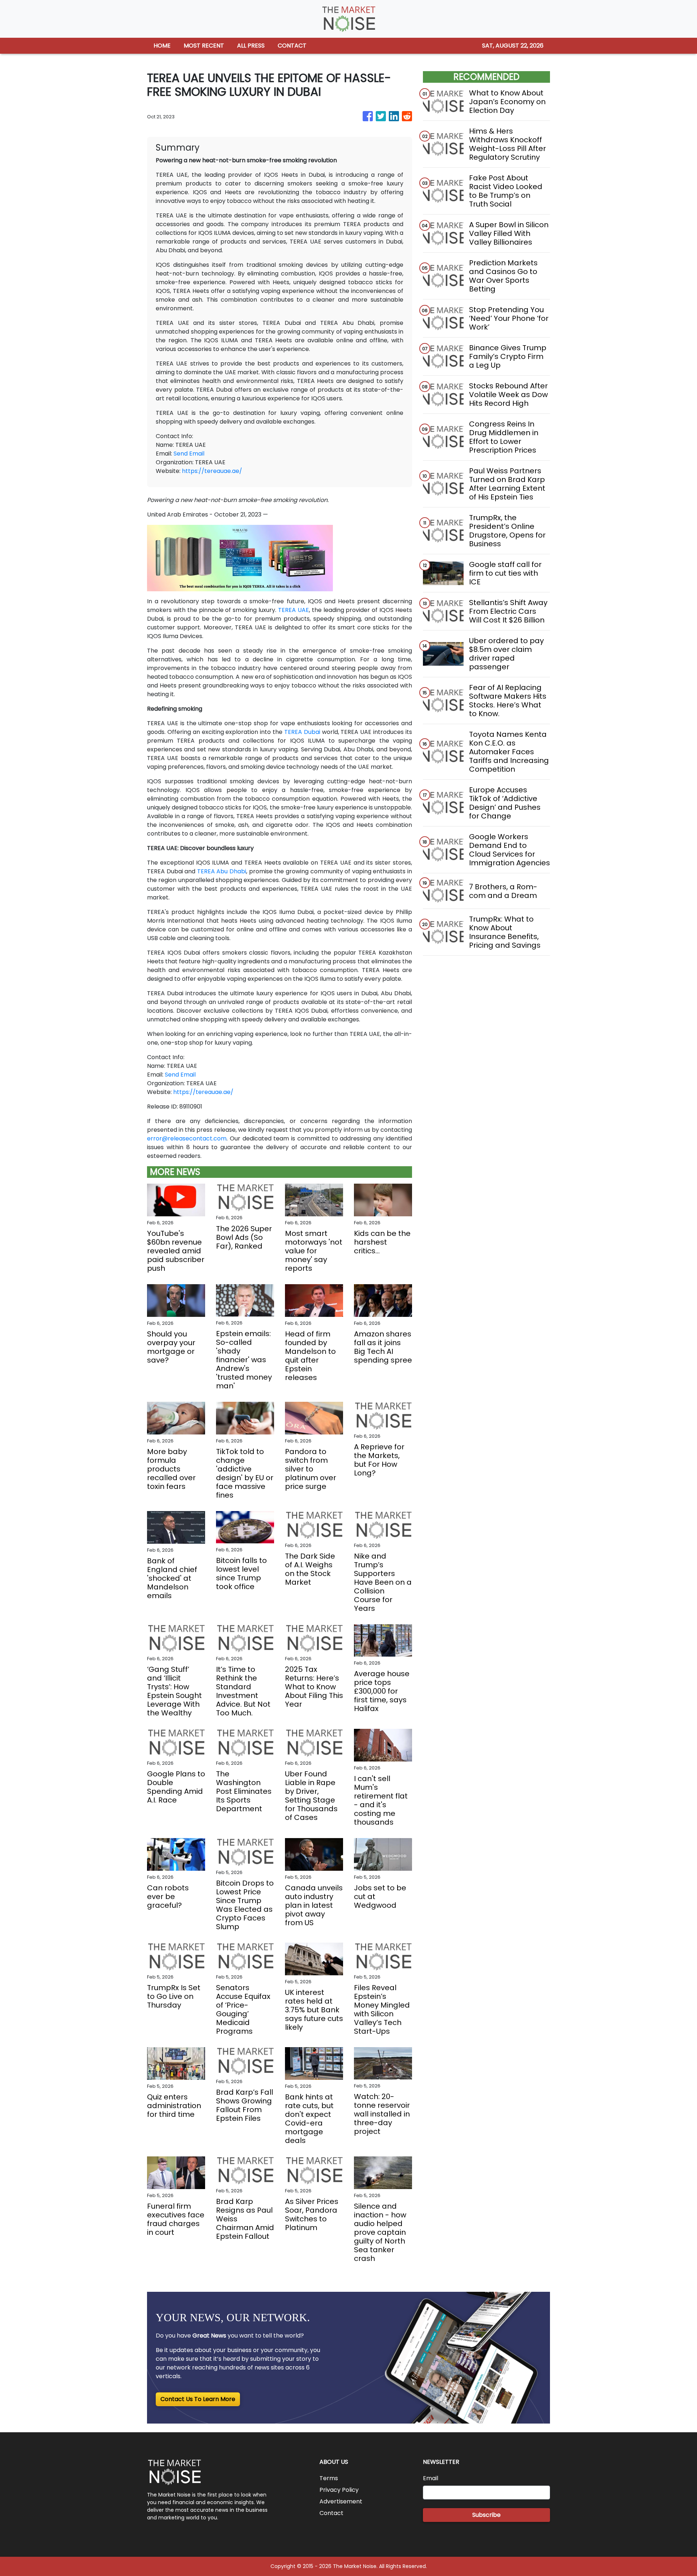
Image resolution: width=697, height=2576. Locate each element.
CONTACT (292, 46)
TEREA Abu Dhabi (222, 871)
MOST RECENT (204, 46)
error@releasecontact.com (187, 1138)
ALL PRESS (251, 46)
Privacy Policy (339, 2490)
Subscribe (486, 2515)
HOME (162, 46)
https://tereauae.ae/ (212, 471)
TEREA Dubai (302, 732)
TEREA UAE (294, 610)
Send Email (189, 454)
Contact (331, 2513)
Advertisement (341, 2501)
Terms (329, 2478)
